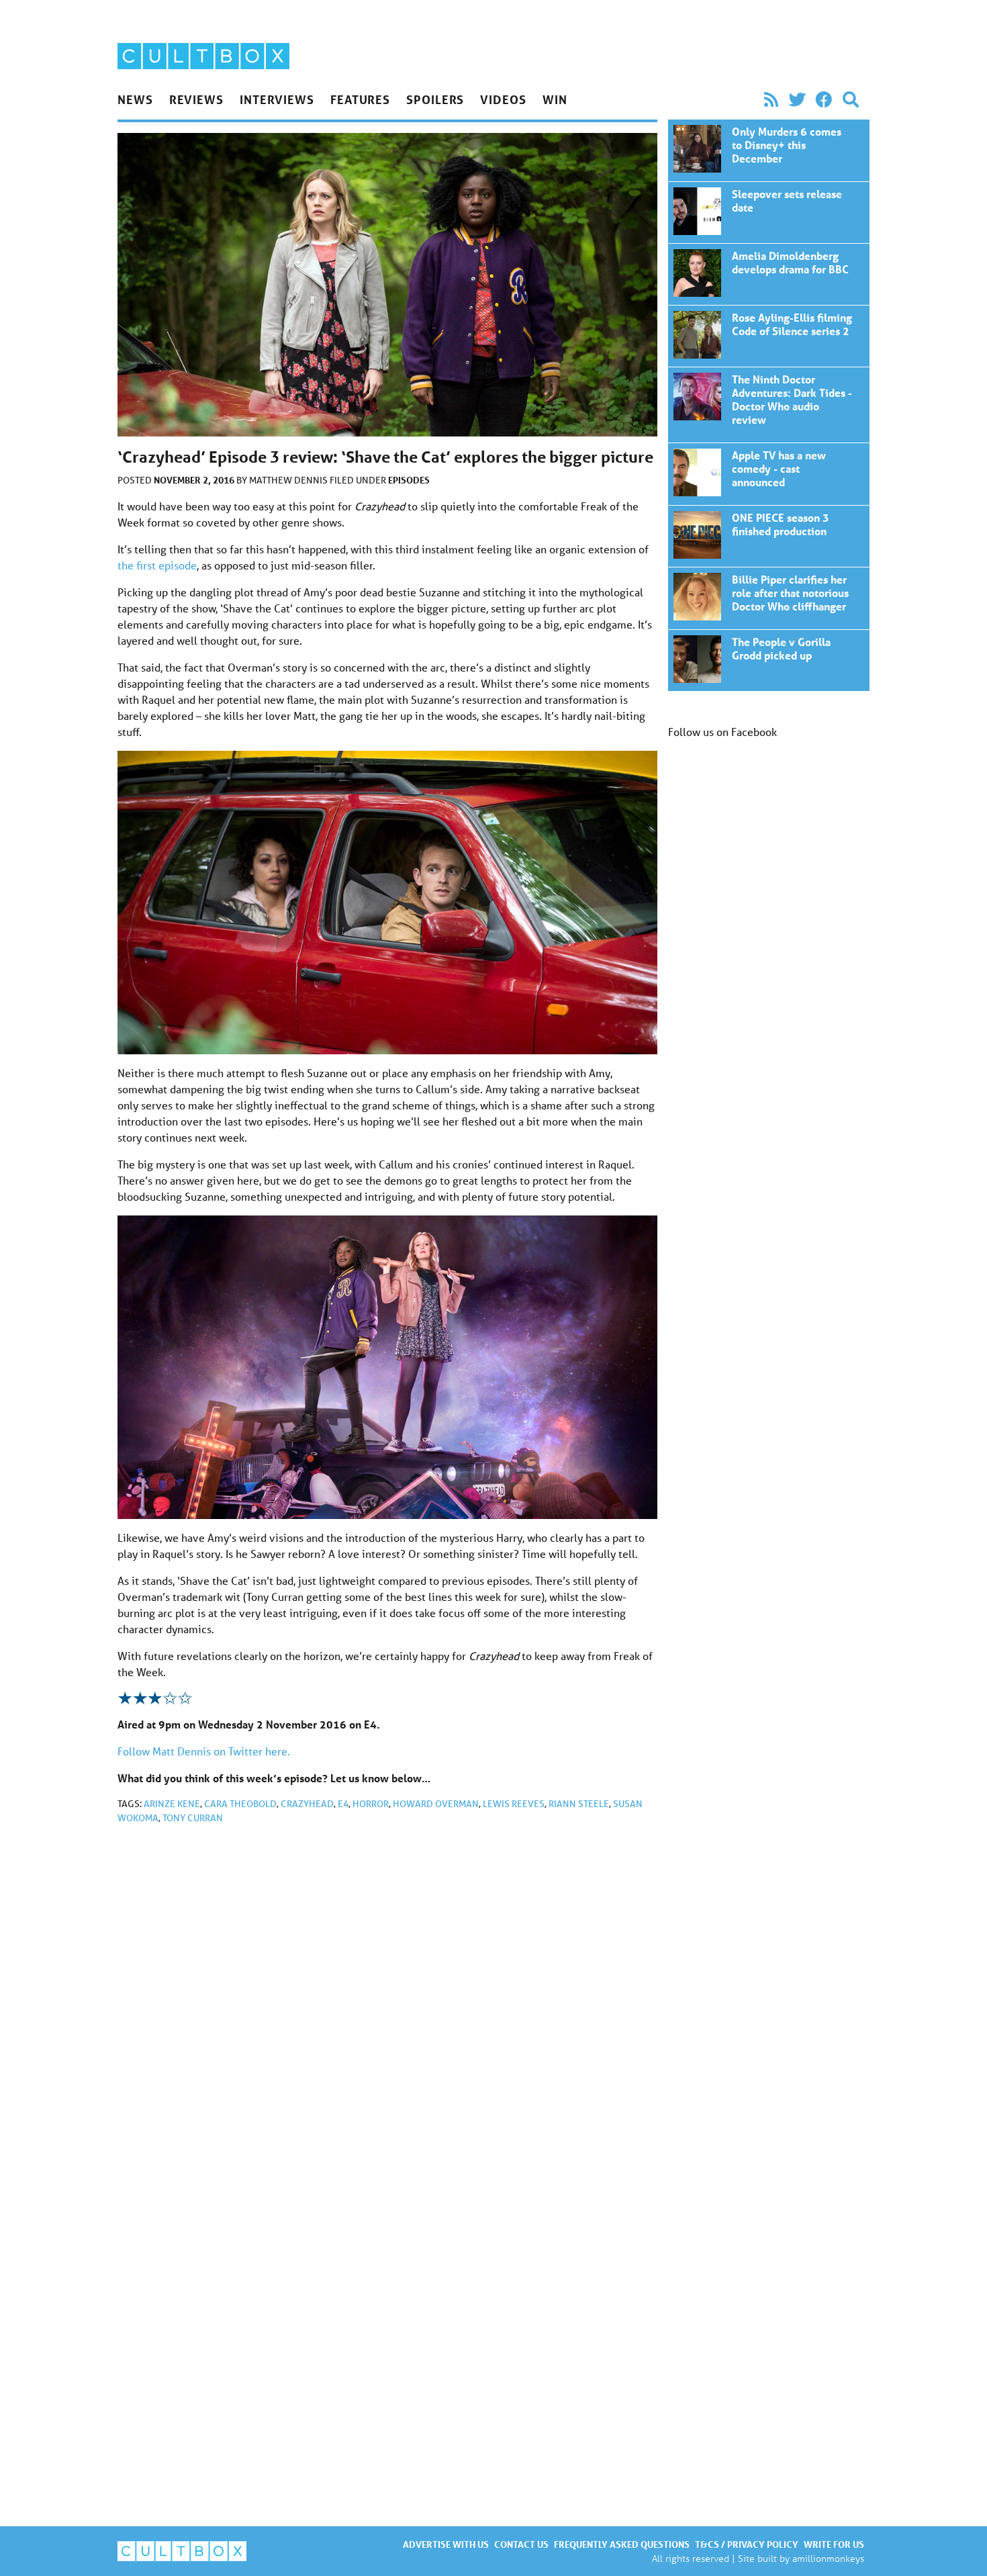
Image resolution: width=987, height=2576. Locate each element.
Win (555, 99)
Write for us (834, 2544)
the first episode (157, 565)
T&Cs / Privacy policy (747, 2544)
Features (360, 99)
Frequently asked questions (622, 2544)
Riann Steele (579, 1804)
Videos (503, 99)
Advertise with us (446, 2544)
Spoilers (435, 99)
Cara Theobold (240, 1804)
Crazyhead (307, 1804)
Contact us (521, 2544)
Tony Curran (193, 1818)
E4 (343, 1804)
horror (371, 1804)
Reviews (196, 99)
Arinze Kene (172, 1804)
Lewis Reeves (514, 1804)
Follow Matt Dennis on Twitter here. (204, 1751)
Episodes (409, 480)
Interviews (277, 99)
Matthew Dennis (289, 480)
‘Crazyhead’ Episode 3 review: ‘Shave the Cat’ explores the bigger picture (769, 150)
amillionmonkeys (828, 2558)
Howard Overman (436, 1804)
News (135, 99)
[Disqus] (387, 2015)
